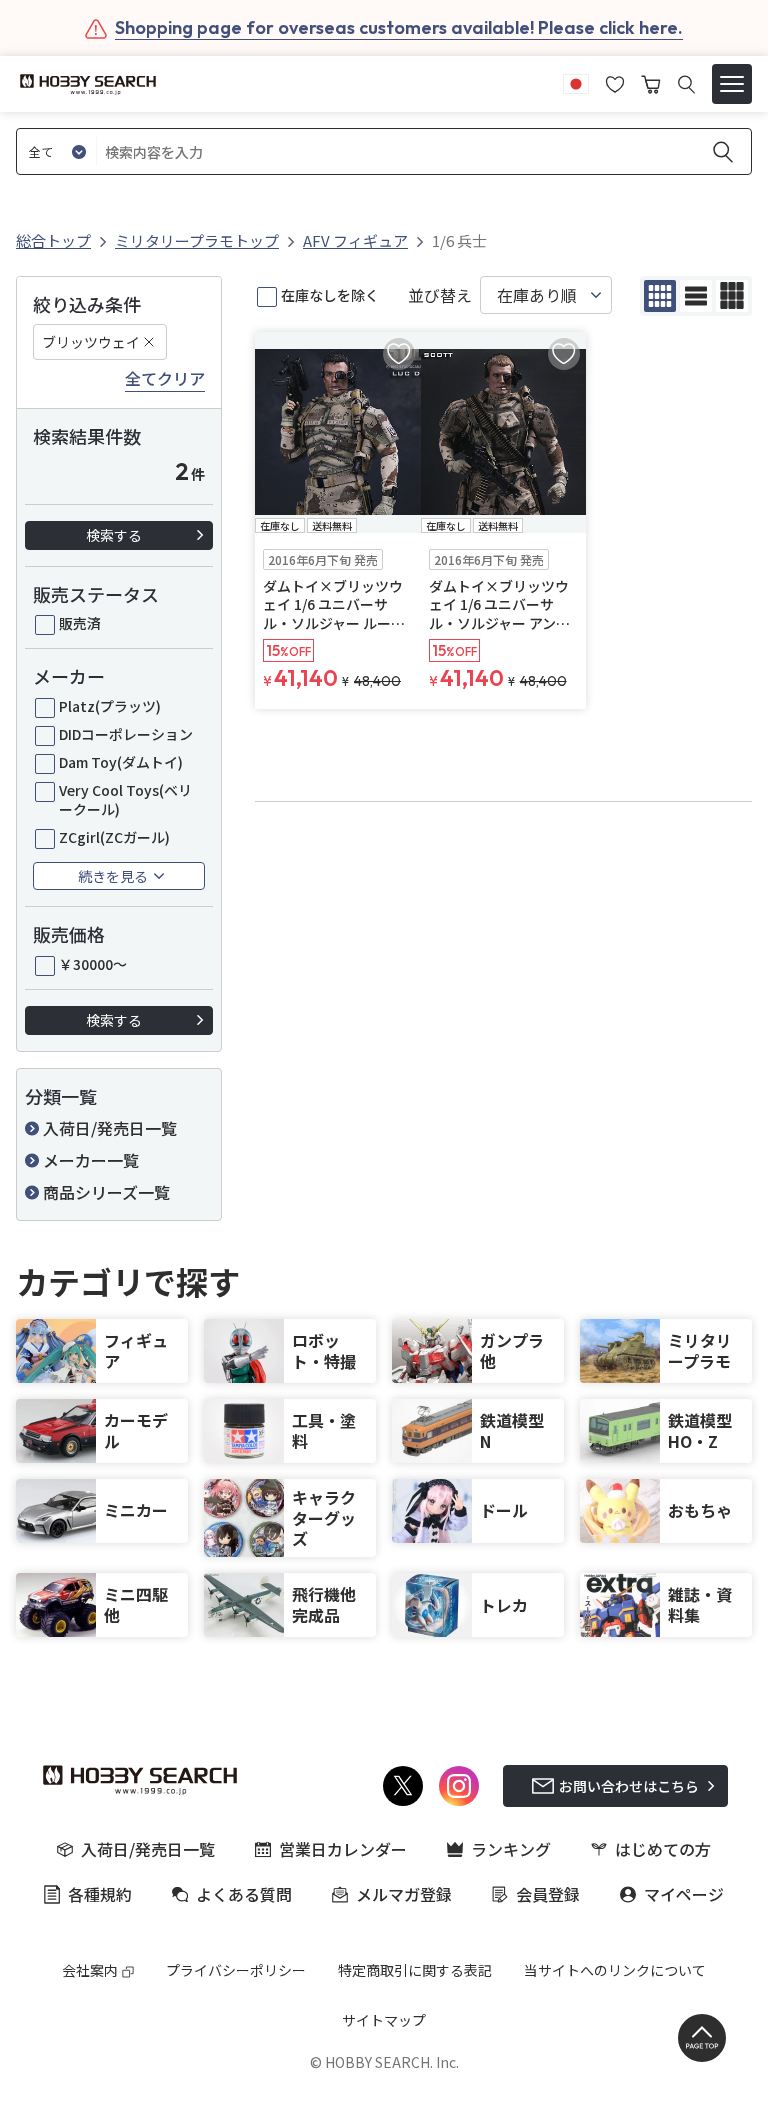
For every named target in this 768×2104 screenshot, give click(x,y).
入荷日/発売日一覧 (110, 1128)
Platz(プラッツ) (110, 706)
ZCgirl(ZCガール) (114, 837)
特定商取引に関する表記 (415, 1970)
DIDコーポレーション (126, 734)
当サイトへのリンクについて (615, 1970)
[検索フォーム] (686, 84)
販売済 (80, 623)
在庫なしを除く (330, 295)
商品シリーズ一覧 (106, 1192)
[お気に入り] (615, 82)
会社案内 (90, 1970)
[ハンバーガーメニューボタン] (732, 84)
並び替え (440, 295)
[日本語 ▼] (576, 82)
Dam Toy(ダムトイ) (121, 762)
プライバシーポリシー (236, 1970)
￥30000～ (93, 964)
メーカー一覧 (91, 1160)
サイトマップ (384, 2020)
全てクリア (165, 379)
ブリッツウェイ (91, 342)
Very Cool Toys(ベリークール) (125, 799)
